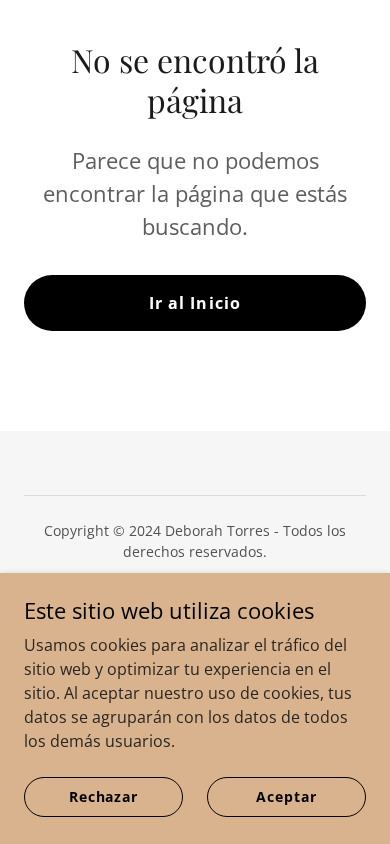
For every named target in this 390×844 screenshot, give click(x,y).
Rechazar (103, 796)
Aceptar (286, 796)
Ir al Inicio (194, 303)
